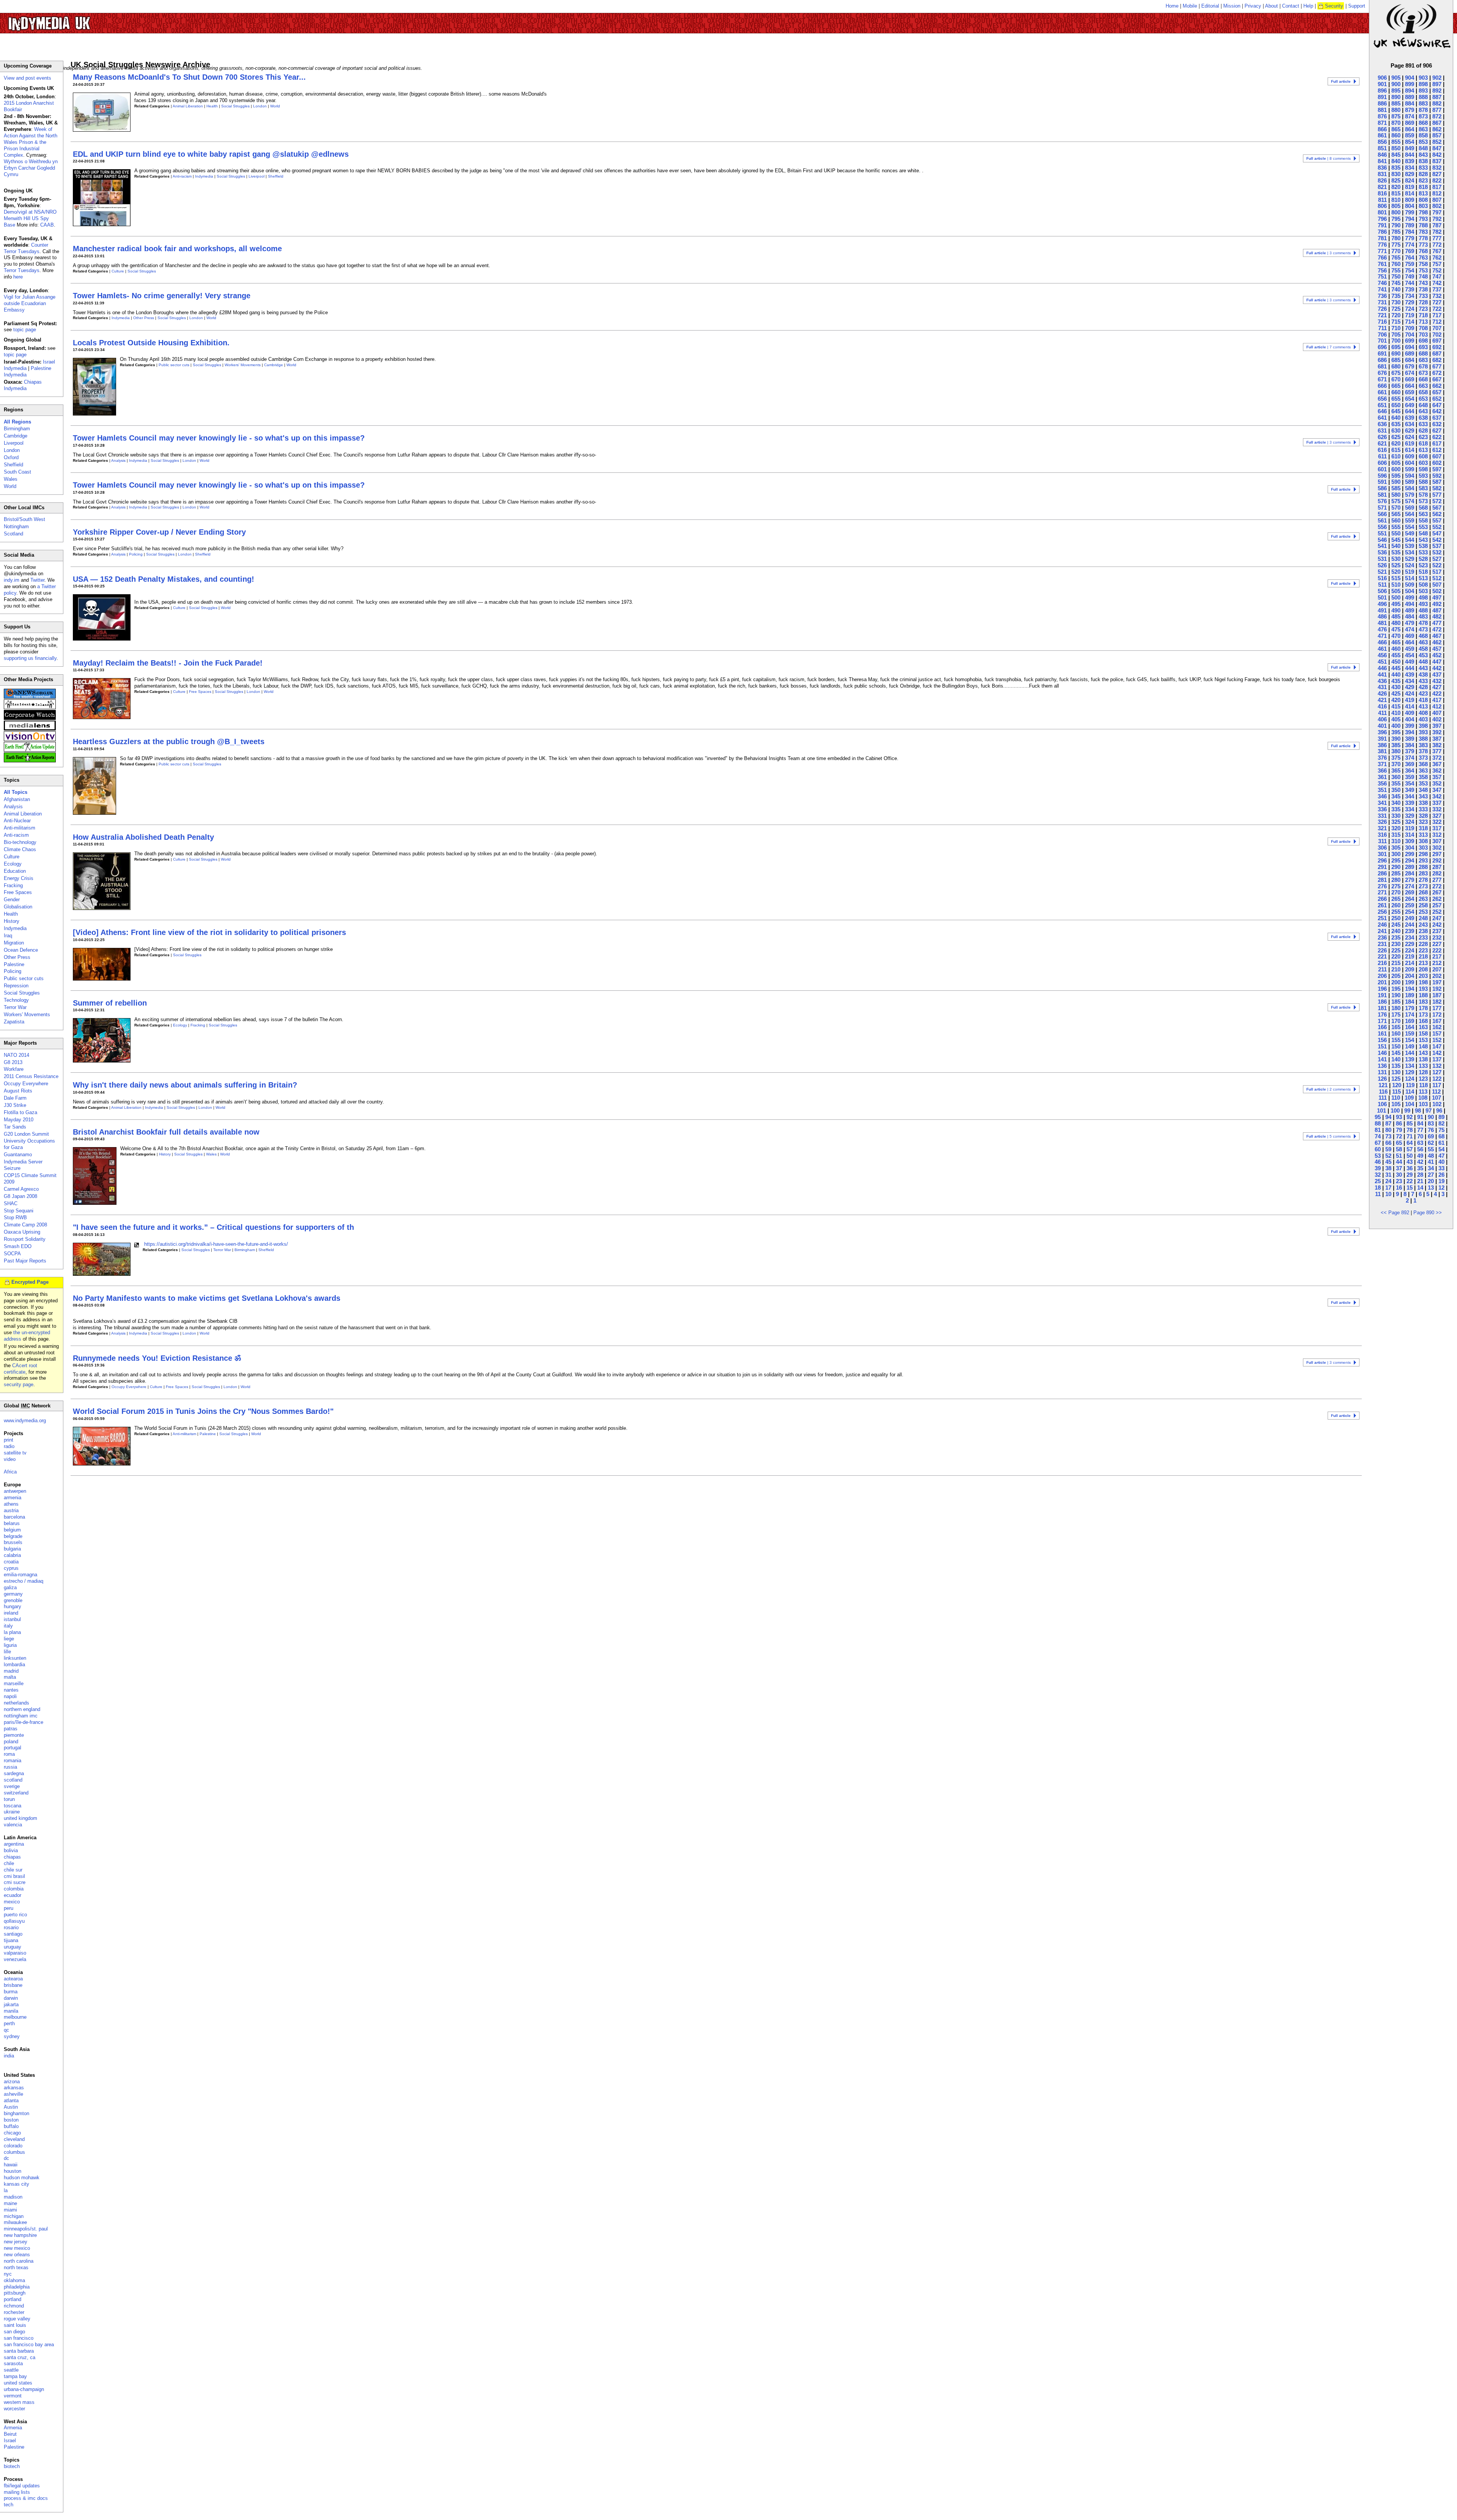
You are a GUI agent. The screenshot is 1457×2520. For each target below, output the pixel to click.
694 (1410, 347)
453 (1423, 655)
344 (1410, 796)
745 (1396, 283)
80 (1388, 1130)
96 (1439, 1110)
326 (1382, 822)
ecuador (13, 1895)
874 (1410, 116)
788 (1423, 225)
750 (1396, 276)
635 (1396, 424)
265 (1396, 899)
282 (1437, 873)
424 (1410, 693)
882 (1437, 103)
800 (1396, 212)
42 (1420, 1162)
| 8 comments (1329, 158)
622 (1437, 437)
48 (1431, 1156)
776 (1382, 245)
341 (1382, 803)
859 (1410, 135)
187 (1437, 995)
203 (1423, 976)
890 (1396, 97)
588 (1423, 482)
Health (212, 106)
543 (1423, 540)
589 (1410, 482)
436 (1382, 681)
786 (1382, 232)
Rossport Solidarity (25, 1239)
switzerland (16, 1793)
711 (1382, 328)
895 (1396, 91)
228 (1423, 944)
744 (1410, 283)
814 (1410, 193)
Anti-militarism (184, 1434)
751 (1382, 276)
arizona (12, 2082)
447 (1437, 662)
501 (1382, 597)
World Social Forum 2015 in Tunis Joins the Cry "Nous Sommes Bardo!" (203, 1411)
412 (1437, 706)
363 (1423, 770)
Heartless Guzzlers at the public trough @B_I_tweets (169, 741)
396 (1382, 732)
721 (1382, 315)
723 (1423, 309)
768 (1423, 251)
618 (1423, 443)
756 (1382, 270)
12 (1441, 1188)
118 (1423, 1085)
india (9, 2056)
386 (1382, 745)
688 (1423, 353)
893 (1423, 91)
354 (1410, 783)
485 (1396, 616)
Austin (11, 2107)
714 (1410, 322)
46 (1378, 1162)
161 (1382, 1033)
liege (9, 1639)
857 (1437, 135)
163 (1423, 1027)
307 (1437, 841)
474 (1410, 629)
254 (1410, 912)
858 (1423, 135)
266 (1382, 899)
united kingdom (20, 1818)
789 (1410, 225)
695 (1396, 347)
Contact (1291, 6)
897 (1437, 84)
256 (1382, 912)
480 (1396, 623)
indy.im (12, 580)
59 (1388, 1149)
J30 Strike (15, 1105)
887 (1437, 97)
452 (1437, 655)
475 (1396, 629)
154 (1410, 1040)
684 (1410, 360)
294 (1410, 860)
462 (1437, 642)
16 (1399, 1188)
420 (1396, 700)
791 (1382, 225)
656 (1382, 399)
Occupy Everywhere (129, 1387)
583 (1423, 488)
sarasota (13, 2363)
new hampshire (20, 2235)
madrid (11, 1671)
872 (1437, 116)
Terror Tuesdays (22, 270)
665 (1396, 386)
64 (1410, 1143)
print (9, 1440)
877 (1437, 110)
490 (1396, 610)
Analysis (118, 460)
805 (1396, 206)
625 (1396, 437)
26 (1441, 1175)
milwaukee (15, 2222)
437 (1437, 674)
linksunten (15, 1658)
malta (10, 1677)
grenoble (13, 1600)
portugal (13, 1748)
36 (1410, 1168)
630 (1396, 430)
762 (1437, 257)
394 (1410, 732)
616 (1382, 450)
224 (1410, 950)
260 (1396, 905)
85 (1410, 1123)
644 (1410, 411)
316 (1382, 835)
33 (1441, 1168)
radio (9, 1446)
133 (1423, 1066)
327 (1437, 816)
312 (1437, 835)
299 (1410, 854)
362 (1437, 770)
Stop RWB (15, 1218)
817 (1437, 187)
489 (1410, 610)
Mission (1232, 6)
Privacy (1253, 6)
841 (1382, 161)
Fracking (198, 1025)
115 (1396, 1092)
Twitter (37, 580)
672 (1437, 373)
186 (1382, 1002)
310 (1396, 841)
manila (11, 2011)
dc (6, 2158)
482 (1437, 616)
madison (13, 2197)
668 (1423, 379)
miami (10, 2210)
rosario (11, 1927)
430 (1396, 687)
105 (1396, 1104)
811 (1382, 200)
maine (10, 2203)
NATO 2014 (17, 1055)
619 (1410, 443)
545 (1396, 540)
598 (1423, 469)
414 (1410, 706)
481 (1382, 623)
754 (1410, 270)
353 (1423, 783)
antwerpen (15, 1491)
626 (1382, 437)
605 (1396, 463)
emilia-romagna (20, 1575)
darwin (11, 1998)
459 (1410, 649)
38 (1388, 1168)
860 (1396, 135)
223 (1423, 950)
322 (1437, 822)
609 (1410, 456)
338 (1423, 803)
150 (1396, 1046)
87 (1388, 1123)
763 (1423, 257)
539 (1410, 546)
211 (1382, 969)
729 (1410, 302)
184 (1410, 1002)
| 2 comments (1329, 1089)
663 (1423, 386)
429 (1410, 687)
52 (1388, 1156)
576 (1382, 501)
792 (1437, 219)
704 (1410, 334)
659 (1410, 392)
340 (1396, 803)
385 (1396, 745)
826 (1382, 180)
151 (1382, 1046)
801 (1382, 212)
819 (1410, 187)
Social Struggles (235, 106)
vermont (13, 2396)
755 (1396, 270)
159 (1410, 1033)
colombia (14, 1889)
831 (1382, 174)
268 (1423, 892)
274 (1410, 886)
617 (1437, 443)
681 (1382, 366)
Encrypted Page (30, 1282)
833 (1423, 168)
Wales (211, 1154)
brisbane (13, 1985)
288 (1423, 867)
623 (1423, 437)
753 (1423, 270)
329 (1410, 816)
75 (1441, 1130)
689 (1410, 353)
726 (1382, 309)
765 (1396, 257)
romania (13, 1761)
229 (1410, 944)
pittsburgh (15, 2293)
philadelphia (17, 2287)
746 (1382, 283)
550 (1396, 533)
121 (1383, 1085)
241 (1382, 931)
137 (1437, 1059)
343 (1423, 796)
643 (1423, 411)
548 (1423, 533)
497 (1437, 597)
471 (1382, 636)
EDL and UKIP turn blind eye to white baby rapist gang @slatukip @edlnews (211, 154)
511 (1382, 585)
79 (1399, 1130)
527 (1437, 559)
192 (1437, 989)
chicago (12, 2133)
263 (1423, 899)
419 (1410, 700)
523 (1423, 565)
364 (1410, 770)
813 (1423, 193)
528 (1423, 559)
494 (1410, 604)
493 (1423, 604)
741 (1382, 289)
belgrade (13, 1536)
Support (1357, 6)
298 (1423, 854)
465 (1396, 642)
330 (1396, 816)
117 (1437, 1085)
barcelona (14, 1517)
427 (1437, 687)
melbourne (15, 2017)
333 (1423, 809)
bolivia (11, 1850)
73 (1388, 1136)
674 (1410, 373)
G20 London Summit (26, 1134)
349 (1410, 790)
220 (1396, 956)
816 (1382, 193)
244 (1410, 925)
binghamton (17, 2113)
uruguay (13, 1947)
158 (1423, 1033)
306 (1382, 848)
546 (1382, 540)
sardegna (14, 1773)
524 (1410, 565)
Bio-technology (20, 842)
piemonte (14, 1735)
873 (1423, 116)
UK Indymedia (72, 20)
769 (1410, 251)
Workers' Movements (243, 365)
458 (1423, 649)
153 (1423, 1040)
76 (1431, 1130)
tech (9, 2505)
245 (1396, 925)
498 (1423, 597)
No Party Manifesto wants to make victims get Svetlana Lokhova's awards (207, 1298)
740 (1396, 289)
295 (1396, 860)
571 (1382, 508)
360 (1396, 777)
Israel (10, 2441)
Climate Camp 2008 (25, 1225)
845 (1396, 155)
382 (1437, 745)
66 (1388, 1143)
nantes (11, 1690)
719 (1410, 315)
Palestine (208, 1434)
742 (1437, 283)
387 (1437, 739)
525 (1396, 565)
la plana (12, 1632)
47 (1441, 1156)
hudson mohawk (22, 2178)
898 (1423, 84)
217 (1437, 956)
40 (1441, 1162)
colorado (13, 2146)
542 (1437, 540)
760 (1396, 264)
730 (1396, 302)
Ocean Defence (21, 950)
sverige (12, 1786)
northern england (22, 1709)
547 (1437, 533)
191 (1382, 995)
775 (1396, 245)
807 (1437, 200)
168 (1423, 1021)
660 (1396, 392)
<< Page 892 (1395, 1213)
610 (1396, 456)
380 (1396, 751)
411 (1382, 713)
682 (1437, 360)
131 (1382, 1072)
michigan (14, 2216)
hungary (13, 1606)
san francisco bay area (29, 2344)
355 (1396, 783)
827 (1437, 174)
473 (1423, 629)
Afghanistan (17, 799)
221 (1382, 956)
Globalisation (18, 907)
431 (1382, 687)
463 (1423, 642)
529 (1410, 559)
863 (1423, 129)
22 (1410, 1181)
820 (1396, 187)
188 (1423, 995)
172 (1437, 1014)
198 (1423, 982)
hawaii (11, 2165)
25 (1378, 1181)
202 (1437, 976)
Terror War (222, 1250)
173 (1423, 1014)
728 (1423, 302)
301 (1382, 854)
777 (1437, 238)
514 (1410, 578)
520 (1396, 572)
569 (1410, 508)
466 (1382, 642)
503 (1423, 591)
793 (1423, 219)
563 (1423, 514)
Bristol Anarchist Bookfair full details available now (166, 1132)
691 (1382, 353)
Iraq (8, 936)
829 (1410, 174)
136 (1382, 1066)
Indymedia (204, 176)
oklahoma (14, 2280)
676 (1382, 373)
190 (1396, 995)
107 (1437, 1098)
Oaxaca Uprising (22, 1232)
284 (1410, 873)
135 (1396, 1066)
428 (1423, 687)
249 (1410, 918)
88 (1378, 1123)
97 (1429, 1110)
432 (1437, 681)
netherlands (17, 1703)
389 (1410, 739)
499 (1410, 597)
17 (1388, 1188)
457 (1437, 649)
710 (1396, 328)
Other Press (144, 318)
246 (1382, 925)
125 (1396, 1079)
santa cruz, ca (20, 2357)
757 (1437, 264)
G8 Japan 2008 (20, 1196)
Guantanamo (18, 1155)
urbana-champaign (24, 2389)
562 (1437, 514)
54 (1441, 1149)
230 (1396, 944)
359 (1410, 777)
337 (1437, 803)
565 (1396, 514)
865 (1396, 129)
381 (1382, 751)
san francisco (19, 2338)
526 (1382, 565)
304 (1410, 848)
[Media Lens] (30, 729)
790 (1396, 225)
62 (1431, 1143)
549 (1410, 533)
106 (1382, 1104)
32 (1378, 1175)
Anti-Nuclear (17, 821)
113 (1423, 1092)
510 (1396, 585)
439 (1410, 674)
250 (1396, 918)
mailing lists (17, 2492)
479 (1410, 623)
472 (1437, 629)
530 (1396, 559)
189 (1410, 995)
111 (1383, 1098)
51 (1399, 1156)
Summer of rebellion (110, 1003)
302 (1437, 848)
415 (1396, 706)
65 (1399, 1143)
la (6, 2190)
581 (1382, 495)
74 (1378, 1136)
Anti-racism (182, 176)
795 (1396, 219)
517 (1437, 572)
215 (1396, 963)
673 (1423, 373)
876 (1382, 116)
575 (1396, 501)
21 (1420, 1181)
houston (13, 2171)
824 (1410, 180)
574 (1410, 501)
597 (1437, 469)
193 (1423, 989)
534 (1410, 552)
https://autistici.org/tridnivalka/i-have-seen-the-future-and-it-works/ (216, 1244)
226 (1382, 950)
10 (1388, 1194)
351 (1382, 790)
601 (1382, 469)
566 (1382, 514)
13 (1431, 1188)
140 (1396, 1059)
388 (1423, 739)
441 (1382, 674)
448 (1423, 662)
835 (1396, 168)
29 (1410, 1175)
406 (1382, 719)
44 (1399, 1162)
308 (1423, 841)
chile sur (13, 1870)
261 (1382, 905)
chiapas (12, 1857)
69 (1431, 1136)
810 (1396, 200)
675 (1396, 373)
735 (1396, 296)
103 (1423, 1104)
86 (1399, 1123)
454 (1410, 655)
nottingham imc (21, 1716)
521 (1382, 572)
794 (1410, 219)
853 (1423, 142)
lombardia (14, 1665)
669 (1410, 379)
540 (1396, 546)
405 (1396, 719)
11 (1378, 1194)
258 (1423, 905)
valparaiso (15, 1953)
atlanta (11, 2101)
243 (1423, 925)
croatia (11, 1562)
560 (1396, 520)
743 (1423, 283)
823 (1423, 180)
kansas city (17, 2184)
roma (9, 1754)
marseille (14, 1683)
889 (1410, 97)
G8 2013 (13, 1062)
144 (1410, 1053)
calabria (12, 1555)
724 (1410, 309)
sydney (12, 2036)
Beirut (10, 2434)
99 (1407, 1110)
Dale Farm (15, 1098)
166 (1382, 1027)
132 (1437, 1066)
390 (1396, 739)
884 (1410, 103)
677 (1437, 366)
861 (1382, 135)
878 (1423, 110)
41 (1431, 1162)
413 (1423, 706)
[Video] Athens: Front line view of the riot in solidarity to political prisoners (209, 932)
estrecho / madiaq (24, 1581)
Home (1172, 6)
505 (1396, 591)
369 (1410, 764)
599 (1410, 469)
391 (1382, 739)
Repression (16, 986)
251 (1382, 918)
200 (1396, 982)
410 (1396, 713)
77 (1420, 1130)
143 (1423, 1053)
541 (1382, 546)
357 (1437, 777)
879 (1410, 110)
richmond (14, 2306)
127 (1437, 1072)
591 (1382, 482)
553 (1423, 527)
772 (1437, 245)
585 (1396, 488)
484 (1410, 616)
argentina (14, 1844)
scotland (13, 1780)
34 (1431, 1168)
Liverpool (256, 176)
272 (1437, 886)
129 (1410, 1072)
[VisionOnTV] (30, 739)
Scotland (13, 534)
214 (1410, 963)
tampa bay (15, 2376)
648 (1423, 405)
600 (1396, 469)
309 (1410, 841)
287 (1437, 867)
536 (1382, 552)
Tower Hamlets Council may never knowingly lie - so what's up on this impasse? (219, 438)
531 (1382, 559)
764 (1410, 257)
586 (1382, 488)
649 (1410, 405)
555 (1396, 527)
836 (1382, 168)
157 (1437, 1033)
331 (1382, 816)
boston (11, 2120)
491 (1382, 610)
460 (1396, 649)
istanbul (12, 1619)
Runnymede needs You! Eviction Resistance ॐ (157, 1358)
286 (1382, 873)
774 (1410, 245)
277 (1437, 880)
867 (1437, 123)
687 (1437, 353)
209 (1410, 969)
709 (1410, 328)
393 (1423, 732)
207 (1437, 969)
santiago (13, 1934)
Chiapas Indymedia (23, 385)
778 (1423, 238)
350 (1396, 790)
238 (1423, 931)
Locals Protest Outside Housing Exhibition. (151, 343)
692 (1437, 347)
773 (1423, 245)
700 (1396, 341)
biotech (12, 2466)
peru (9, 1908)
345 (1396, 796)
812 (1437, 193)
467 (1437, 636)
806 (1382, 206)
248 (1423, 918)
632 (1437, 424)
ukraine (12, 1812)
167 (1437, 1021)
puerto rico (15, 1915)
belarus (12, 1523)
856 (1382, 142)
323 (1423, 822)
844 (1410, 155)
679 (1410, 366)
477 (1437, 623)
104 (1410, 1104)
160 (1396, 1033)
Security (1334, 6)
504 (1410, 591)
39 (1378, 1168)
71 (1410, 1136)
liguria (10, 1645)
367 (1437, 764)
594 (1410, 476)
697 (1437, 341)
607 (1437, 456)
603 (1423, 463)
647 (1437, 405)
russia (10, 1767)
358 (1423, 777)
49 (1420, 1156)
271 (1382, 892)
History (165, 1154)
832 (1437, 168)
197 (1437, 982)
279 (1410, 880)
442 (1437, 668)
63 (1420, 1143)
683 (1423, 360)
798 (1423, 212)
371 (1382, 764)
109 (1409, 1098)
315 (1396, 835)
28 (1420, 1175)
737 (1437, 289)
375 (1396, 758)
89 (1441, 1117)
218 (1423, 956)
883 (1423, 103)
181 (1382, 1008)
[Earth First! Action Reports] (30, 761)
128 (1423, 1072)
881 (1382, 110)
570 (1396, 508)
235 (1396, 937)
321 (1382, 828)
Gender (12, 900)
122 (1437, 1079)
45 (1388, 1162)
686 (1382, 360)
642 (1437, 411)
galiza (10, 1587)
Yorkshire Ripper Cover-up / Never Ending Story (159, 532)
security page (19, 1384)
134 (1410, 1066)
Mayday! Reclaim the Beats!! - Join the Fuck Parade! (168, 663)
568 (1423, 508)
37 (1399, 1168)
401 (1382, 726)
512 (1437, 578)
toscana (13, 1806)
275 (1396, 886)
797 (1437, 212)
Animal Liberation (188, 106)
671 (1382, 379)
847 (1437, 148)
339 (1410, 803)
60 (1378, 1149)
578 (1423, 495)
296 (1382, 860)
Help (1308, 6)
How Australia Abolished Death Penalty (143, 837)
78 (1410, 1130)
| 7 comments (1329, 347)
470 (1396, 636)
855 (1396, 142)
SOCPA (12, 1254)
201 (1382, 982)
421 (1382, 700)
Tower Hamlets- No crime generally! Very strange (162, 296)
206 (1382, 976)
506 (1382, 591)
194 (1410, 989)
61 (1441, 1143)
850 (1396, 148)
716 (1382, 322)
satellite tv (15, 1453)
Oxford (11, 457)
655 (1396, 399)
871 (1382, 123)
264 (1410, 899)
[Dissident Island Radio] (30, 708)
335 (1396, 809)
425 (1396, 693)
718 (1423, 315)
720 (1396, 315)
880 (1396, 110)
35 (1420, 1168)
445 (1396, 668)
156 (1382, 1040)
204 (1410, 976)
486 (1382, 616)
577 (1437, 495)
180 (1396, 1008)
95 (1378, 1117)
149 (1410, 1046)
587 (1437, 482)
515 (1396, 578)
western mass (19, 2402)
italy (8, 1626)
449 (1410, 662)
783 (1423, 232)
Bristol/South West (24, 519)
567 (1437, 508)
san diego (14, 2332)
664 (1410, 386)
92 (1410, 1117)
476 (1382, 629)
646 (1382, 411)
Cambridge (274, 365)
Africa (10, 1472)
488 (1423, 610)
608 (1423, 456)
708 (1423, 328)
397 (1437, 726)
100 (1395, 1110)
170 (1396, 1021)
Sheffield (276, 176)
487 (1437, 610)
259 (1410, 905)
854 (1410, 142)
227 (1437, 944)
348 (1423, 790)
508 (1423, 585)
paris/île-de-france (24, 1722)
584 (1410, 488)
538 (1423, 546)
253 (1423, 912)
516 (1382, 578)
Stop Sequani (19, 1211)
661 (1382, 392)
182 (1437, 1002)
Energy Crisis (19, 878)
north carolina (19, 2261)
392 (1437, 732)
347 (1437, 790)
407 (1437, 713)
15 (1410, 1188)
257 (1437, 905)
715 (1396, 322)
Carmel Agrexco (21, 1189)
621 (1382, 443)
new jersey (16, 2242)
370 (1396, 764)
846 (1382, 155)
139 (1410, 1059)
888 (1423, 97)
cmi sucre (15, 1882)
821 (1382, 187)
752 (1437, 270)
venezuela (15, 1959)
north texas (16, 2267)
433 (1423, 681)
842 (1437, 155)
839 (1410, 161)
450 (1396, 662)
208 (1423, 969)
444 (1410, 668)
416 (1382, 706)
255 (1396, 912)
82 (1441, 1123)
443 (1423, 668)
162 (1437, 1027)
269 (1410, 892)
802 (1437, 206)
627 (1437, 430)
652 (1437, 399)
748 (1423, 276)
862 (1437, 129)
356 (1382, 783)
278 (1423, 880)
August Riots (18, 1091)
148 (1423, 1046)
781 (1382, 238)
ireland (11, 1613)
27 (1431, 1175)
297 (1437, 854)
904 (1410, 78)
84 (1420, 1123)
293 (1423, 860)
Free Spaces (200, 692)
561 (1382, 520)
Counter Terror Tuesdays (26, 248)
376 (1382, 758)
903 (1423, 78)
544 (1410, 540)
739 (1410, 289)
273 (1423, 886)
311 (1382, 841)
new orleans (17, 2255)
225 (1396, 950)
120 (1397, 1085)
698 (1423, 341)
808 (1423, 200)
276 (1382, 886)
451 (1382, 662)
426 (1382, 693)
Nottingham (16, 527)
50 (1410, 1156)
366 (1382, 770)
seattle (11, 2370)
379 (1410, 751)
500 (1396, 597)
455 (1396, 655)
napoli (10, 1696)
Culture (118, 271)
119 (1410, 1085)
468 (1423, 636)
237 (1437, 931)
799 (1410, 212)
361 (1382, 777)
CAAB (47, 225)
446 (1382, 668)
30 (1399, 1175)
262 (1437, 899)
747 (1437, 276)
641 (1382, 418)
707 (1437, 328)
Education (15, 871)
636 (1382, 424)
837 (1437, 161)
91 (1420, 1117)
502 (1437, 591)
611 (1382, 456)
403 (1423, 719)
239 (1410, 931)
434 (1410, 681)
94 (1388, 1117)
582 (1437, 488)
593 (1423, 476)
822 (1437, 180)
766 (1382, 257)
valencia (13, 1825)
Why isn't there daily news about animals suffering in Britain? (185, 1085)
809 (1410, 200)
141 (1382, 1059)
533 (1423, 552)
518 (1423, 572)
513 (1423, 578)
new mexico (17, 2248)
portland (13, 2299)
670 (1396, 379)
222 (1437, 950)
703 (1423, 334)
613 (1423, 450)
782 (1437, 232)
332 (1437, 809)
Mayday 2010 (19, 1120)
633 (1423, 424)
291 (1382, 867)
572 (1437, 501)
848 (1423, 148)
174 (1410, 1014)
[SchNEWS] (30, 697)
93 (1399, 1117)
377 (1437, 751)
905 (1396, 78)
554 (1410, 527)
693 (1423, 347)
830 (1396, 174)
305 (1396, 848)
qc (6, 2030)
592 (1437, 476)
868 (1423, 123)
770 (1396, 251)
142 (1437, 1053)
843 (1423, 155)
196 (1382, 989)
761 (1382, 264)
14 (1420, 1188)
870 (1396, 123)
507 (1437, 585)
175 (1396, 1014)
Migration (14, 943)
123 (1423, 1079)
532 (1437, 552)
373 (1423, 758)
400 (1396, 726)
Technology (16, 1000)
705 (1396, 334)
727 (1437, 302)
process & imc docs (26, 2498)
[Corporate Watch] (30, 718)
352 (1437, 783)
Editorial (1210, 6)
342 (1437, 796)
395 (1396, 732)
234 (1410, 937)
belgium (12, 1530)
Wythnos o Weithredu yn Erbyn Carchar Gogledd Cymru (31, 168)
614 (1410, 450)
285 (1396, 873)
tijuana (11, 1940)
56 (1420, 1149)
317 (1437, 828)
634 (1410, 424)
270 (1396, 892)
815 (1396, 193)
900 (1396, 84)
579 (1410, 495)
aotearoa (13, 1979)
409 (1410, 713)
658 (1423, 392)
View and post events (28, 78)
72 (1399, 1136)
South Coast (17, 472)
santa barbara (19, 2351)
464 (1410, 642)
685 (1396, 360)
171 (1382, 1021)
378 (1423, 751)
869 (1410, 123)
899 (1410, 84)
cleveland (14, 2139)
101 (1381, 1110)
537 (1437, 546)
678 (1423, 366)
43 (1410, 1162)
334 (1410, 809)
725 (1396, 309)
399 (1410, 726)
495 (1396, 604)
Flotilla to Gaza (20, 1112)
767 (1437, 251)
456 (1382, 655)
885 (1396, 103)
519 (1410, 572)
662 (1437, 386)
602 (1437, 463)
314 (1410, 835)
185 (1396, 1002)
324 (1410, 822)
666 (1382, 386)
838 (1423, 161)
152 (1437, 1040)
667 (1437, 379)
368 (1423, 764)
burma (11, 1992)
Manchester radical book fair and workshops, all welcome (177, 249)
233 (1423, 937)
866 (1382, 129)
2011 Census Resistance (31, 1076)
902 (1437, 78)
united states (18, 2383)
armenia (13, 1498)
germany (13, 1594)
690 (1396, 353)
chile (9, 1863)
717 (1437, 315)
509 (1410, 585)
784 (1410, 232)
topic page (25, 330)
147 (1437, 1046)
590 (1396, 482)
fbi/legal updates (22, 2486)
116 (1383, 1092)
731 (1382, 302)
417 (1437, 700)
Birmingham (245, 1250)
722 (1437, 309)
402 (1437, 719)
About (1271, 6)
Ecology (180, 1025)
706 (1382, 334)
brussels (13, 1542)
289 (1410, 867)
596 (1382, 476)
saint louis (15, 2325)
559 (1410, 520)
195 (1396, 989)
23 (1399, 1181)
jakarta (11, 2005)
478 (1423, 623)
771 (1382, 251)
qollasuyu (14, 1921)
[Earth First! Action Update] (30, 750)
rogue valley (17, 2319)
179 (1410, 1008)
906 (1382, 78)
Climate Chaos (20, 849)
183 (1423, 1002)
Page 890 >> (1428, 1213)
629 (1410, 430)
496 (1382, 604)
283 (1423, 873)
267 (1437, 892)
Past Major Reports (25, 1261)
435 (1396, 681)
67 (1378, 1143)
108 (1423, 1098)
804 (1410, 206)
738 (1423, 289)
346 (1382, 796)
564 (1410, 514)
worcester (14, 2409)
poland (11, 1742)
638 (1423, 418)
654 (1410, 399)
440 (1396, 674)
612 (1437, 450)
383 (1423, 745)
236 (1382, 937)
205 (1396, 976)
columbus (14, 2152)
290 (1396, 867)
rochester (14, 2312)
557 (1437, 520)
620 (1396, 443)
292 (1437, 860)
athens (11, 1504)
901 (1382, 84)
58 (1399, 1149)
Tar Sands (15, 1127)
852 (1437, 142)
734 (1410, 296)
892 (1437, 91)
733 (1423, 296)
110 (1396, 1098)
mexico (12, 1902)
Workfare (14, 1069)
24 (1388, 1181)
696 (1382, 347)
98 (1418, 1110)
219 (1410, 956)
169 (1410, 1021)
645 (1396, 411)
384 (1410, 745)
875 (1396, 116)
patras (11, 1729)
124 (1410, 1079)
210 (1396, 969)
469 (1410, 636)
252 (1437, 912)
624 (1410, 437)
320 (1396, 828)
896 (1382, 91)
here (18, 277)
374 (1410, 758)
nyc (8, 2274)
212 (1437, 963)
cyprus (11, 1568)
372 (1437, 758)
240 (1396, 931)
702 (1437, 334)
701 (1382, 341)
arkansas (14, 2088)
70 (1420, 1136)
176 (1382, 1014)
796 (1382, 219)
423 (1423, 693)
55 (1431, 1149)
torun (9, 1799)
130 (1396, 1072)
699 (1410, 341)
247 (1437, 918)
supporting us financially (30, 658)
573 (1423, 501)
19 (1441, 1181)
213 (1423, 963)
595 (1396, 476)
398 (1423, 726)
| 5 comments (1329, 1136)
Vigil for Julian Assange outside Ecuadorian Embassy (30, 303)
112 (1436, 1092)
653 (1423, 399)
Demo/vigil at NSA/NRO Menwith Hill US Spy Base (30, 218)
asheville (13, 2094)
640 (1396, 418)
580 (1396, 495)
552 (1437, 527)
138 (1423, 1059)
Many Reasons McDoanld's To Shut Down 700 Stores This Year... (189, 77)
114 (1410, 1092)
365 (1396, 770)
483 (1423, 616)
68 (1441, 1136)
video (10, 1459)
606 (1382, 463)
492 (1437, 604)
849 (1410, 148)
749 (1410, 276)
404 (1410, 719)
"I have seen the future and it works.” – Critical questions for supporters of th (213, 1227)
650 (1396, 405)
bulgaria (12, 1549)
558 (1423, 520)
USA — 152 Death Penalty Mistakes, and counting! (164, 579)
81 (1378, 1130)
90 (1431, 1117)
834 (1410, 168)
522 (1437, 565)
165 (1396, 1027)
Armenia (13, 2428)
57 (1410, 1149)
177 (1437, 1008)
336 (1382, 809)
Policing (136, 554)
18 (1378, 1188)
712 (1437, 322)
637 (1437, 418)
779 (1410, 238)
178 (1423, 1008)
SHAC (11, 1203)
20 (1431, 1181)
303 (1423, 848)
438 (1423, 674)
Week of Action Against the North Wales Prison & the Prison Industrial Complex (31, 142)
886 (1382, 103)
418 (1423, 700)
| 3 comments (1329, 253)
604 (1410, 463)
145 (1396, 1053)
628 (1423, 430)
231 (1382, 944)
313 (1423, 835)
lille (7, 1652)
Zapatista (14, 1022)
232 (1437, 937)
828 (1423, 174)
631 (1382, 430)
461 (1382, 649)
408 (1423, 713)
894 (1410, 91)
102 (1437, 1104)
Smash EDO (18, 1246)
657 (1437, 392)
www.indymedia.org (25, 1421)
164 (1410, 1027)
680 (1396, 366)
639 (1410, 418)
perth (9, 2023)
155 (1396, 1040)
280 (1396, 880)
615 (1396, 450)
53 (1378, 1156)
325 (1396, 822)
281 (1382, 880)
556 (1382, 527)
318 (1423, 828)
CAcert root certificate (20, 1369)
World (275, 106)
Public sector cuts (174, 365)
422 (1437, 693)
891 (1382, 97)
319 (1410, 828)
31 (1388, 1175)
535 (1396, 552)
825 (1396, 180)
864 (1410, 129)
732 (1437, 296)
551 (1382, 533)
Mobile (1190, 6)
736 (1382, 296)
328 (1423, 816)
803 (1423, 206)
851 (1382, 148)
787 (1437, 225)
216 (1382, 963)
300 (1396, 854)
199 (1410, 982)
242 (1437, 925)
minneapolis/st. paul (26, 2229)
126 (1382, 1079)
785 (1396, 232)
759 (1410, 264)
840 (1396, 161)
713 (1423, 322)
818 (1423, 187)
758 (1423, 264)
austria (11, 1510)
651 (1382, 405)
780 (1396, 238)
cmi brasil (14, 1876)
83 (1431, 1123)
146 (1382, 1053)
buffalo (11, 2126)
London (260, 106)
